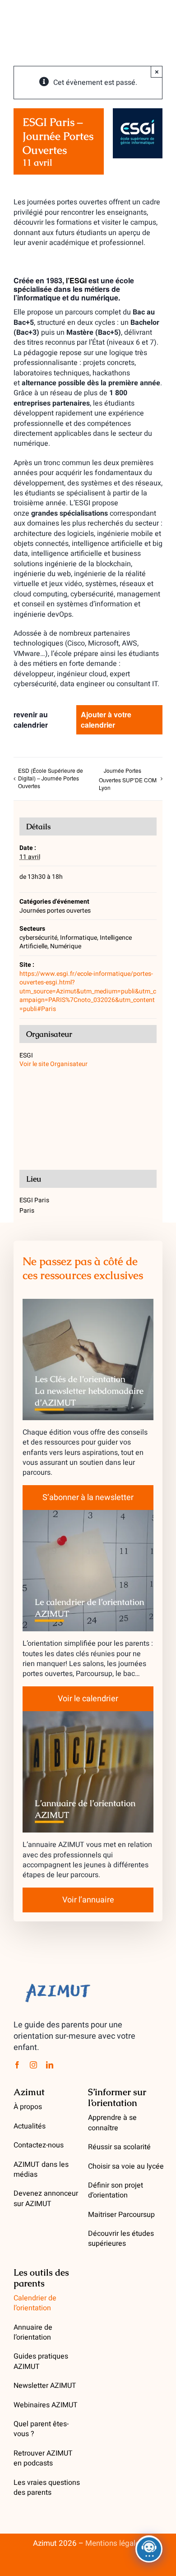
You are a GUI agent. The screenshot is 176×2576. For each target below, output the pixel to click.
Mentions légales (114, 2543)
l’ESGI (76, 280)
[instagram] (33, 2065)
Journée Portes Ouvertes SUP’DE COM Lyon (128, 779)
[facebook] (17, 2065)
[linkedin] (50, 2065)
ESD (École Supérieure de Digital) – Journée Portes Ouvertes (51, 778)
